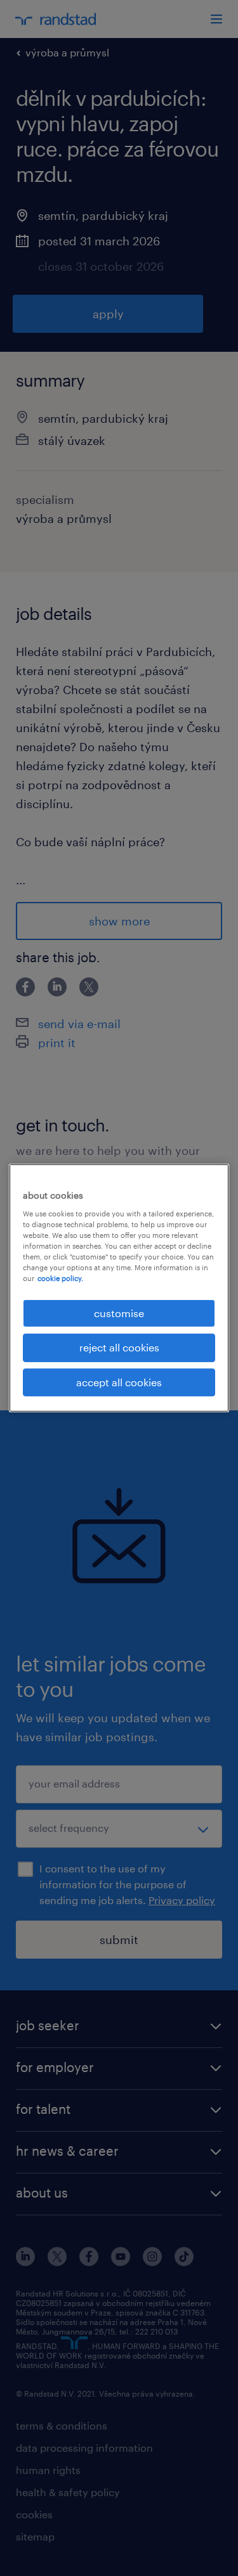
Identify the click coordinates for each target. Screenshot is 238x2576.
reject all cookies (119, 1347)
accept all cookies (119, 1382)
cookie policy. (60, 1278)
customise (119, 1313)
